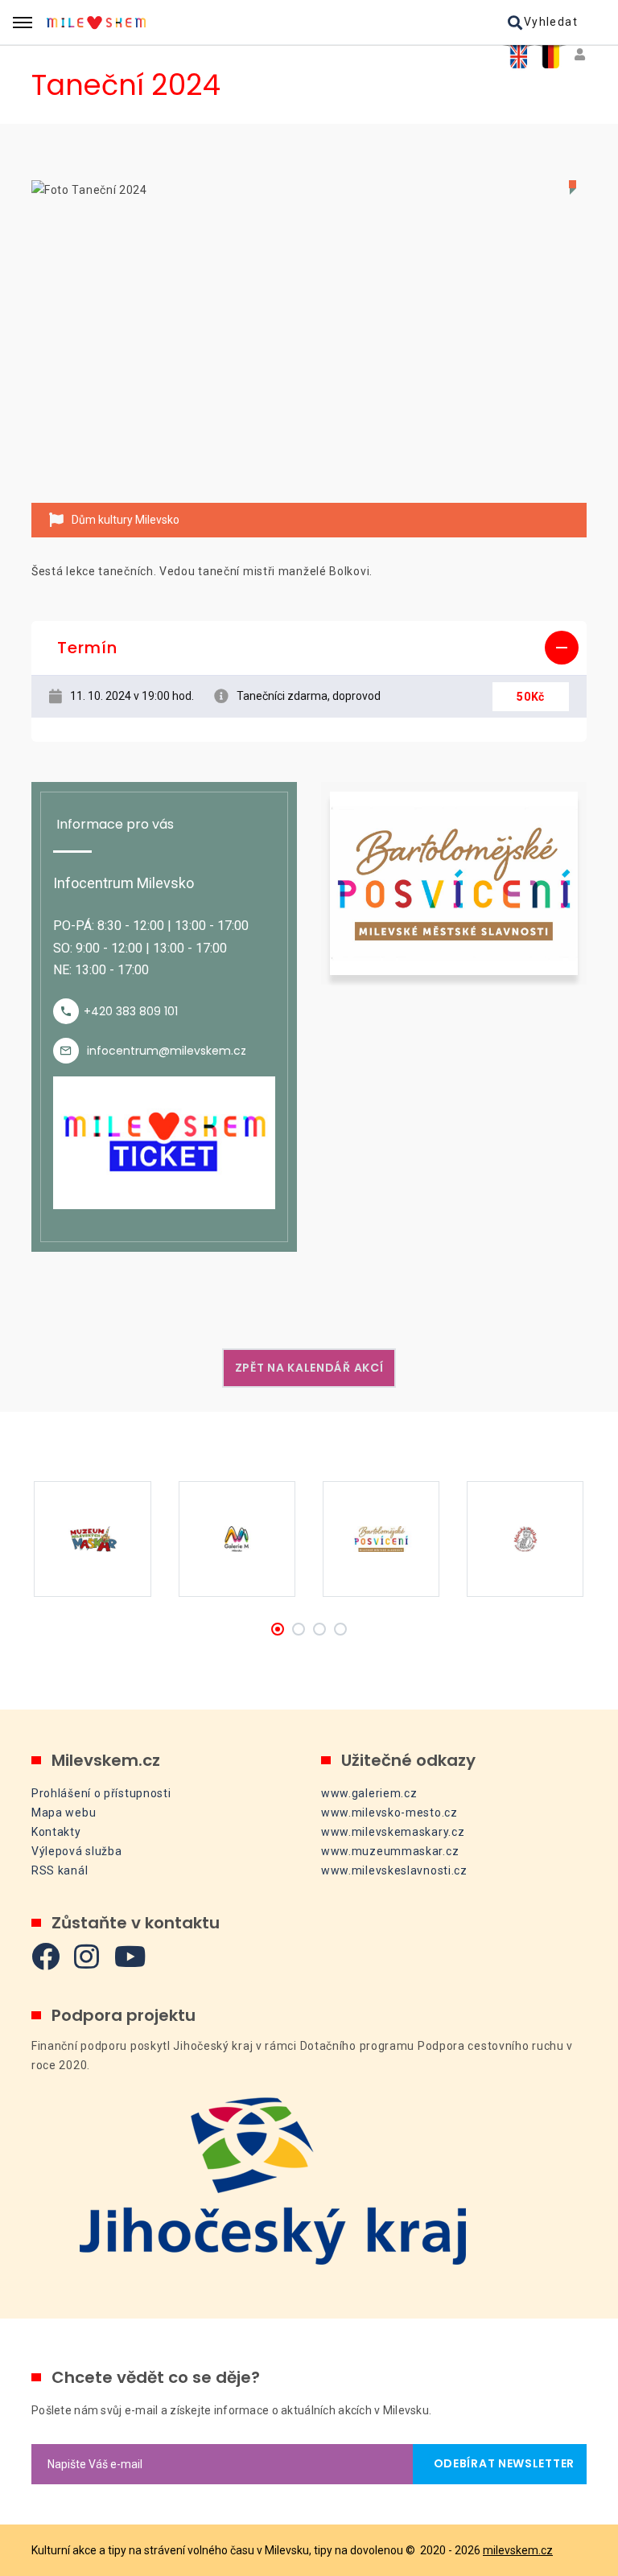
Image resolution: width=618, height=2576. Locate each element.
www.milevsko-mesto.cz (389, 1813)
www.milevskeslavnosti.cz (394, 1870)
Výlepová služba (77, 1851)
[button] (309, 648)
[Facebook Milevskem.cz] (46, 1956)
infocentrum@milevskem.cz (167, 1051)
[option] (309, 342)
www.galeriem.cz (369, 1793)
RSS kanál (60, 1870)
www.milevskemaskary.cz (393, 1832)
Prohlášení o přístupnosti (101, 1793)
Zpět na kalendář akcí (309, 1368)
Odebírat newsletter (500, 2463)
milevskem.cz (518, 2550)
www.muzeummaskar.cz (390, 1851)
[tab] (309, 648)
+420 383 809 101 (131, 1011)
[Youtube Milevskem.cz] (130, 1956)
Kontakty (56, 1832)
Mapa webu (64, 1813)
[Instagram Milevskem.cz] (87, 1956)
